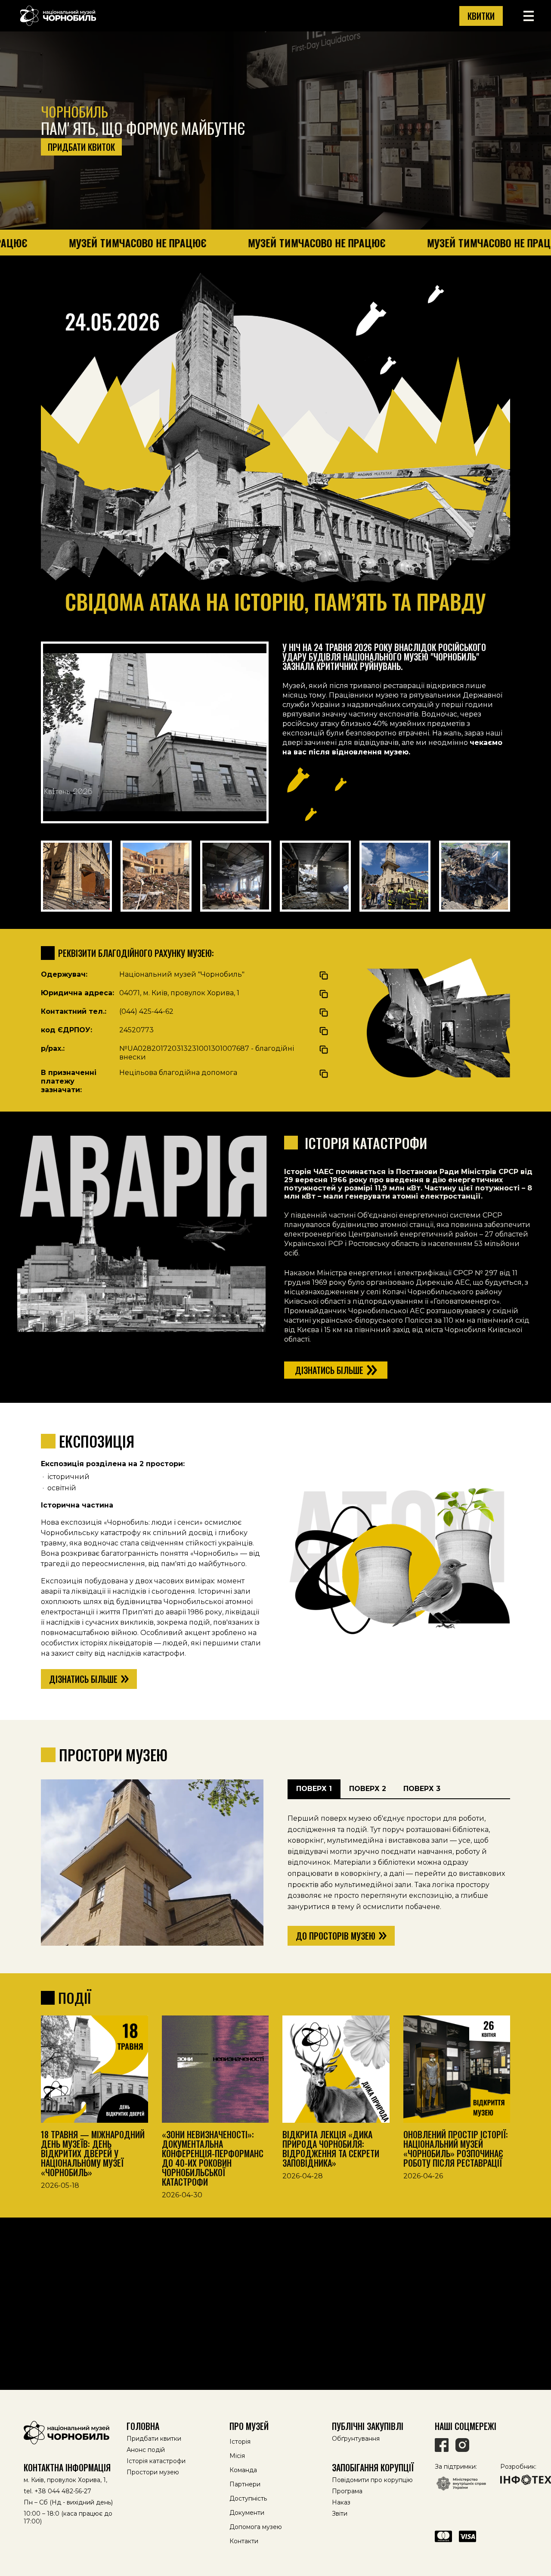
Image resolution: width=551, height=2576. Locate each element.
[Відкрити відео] (155, 732)
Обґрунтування (356, 2439)
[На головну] (70, 2433)
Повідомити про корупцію (372, 2480)
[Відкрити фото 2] (156, 876)
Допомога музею (256, 2527)
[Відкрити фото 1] (76, 876)
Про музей (249, 2426)
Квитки (481, 16)
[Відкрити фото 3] (236, 876)
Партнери (245, 2484)
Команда (243, 2470)
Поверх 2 (368, 1789)
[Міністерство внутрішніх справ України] (461, 2484)
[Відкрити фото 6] (475, 876)
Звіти (340, 2514)
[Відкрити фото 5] (395, 876)
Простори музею (153, 2472)
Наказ (341, 2502)
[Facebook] (442, 2445)
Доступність (248, 2498)
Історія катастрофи (156, 2461)
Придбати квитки (154, 2439)
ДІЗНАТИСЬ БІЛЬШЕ (83, 1679)
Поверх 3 (422, 1789)
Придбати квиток (81, 147)
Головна (143, 2426)
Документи (247, 2513)
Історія (240, 2442)
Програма (347, 2491)
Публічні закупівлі (368, 2426)
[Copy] (324, 975)
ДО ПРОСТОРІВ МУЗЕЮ (336, 1936)
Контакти (244, 2541)
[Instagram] (462, 2445)
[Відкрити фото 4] (315, 876)
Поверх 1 (314, 1789)
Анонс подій (146, 2450)
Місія (237, 2456)
